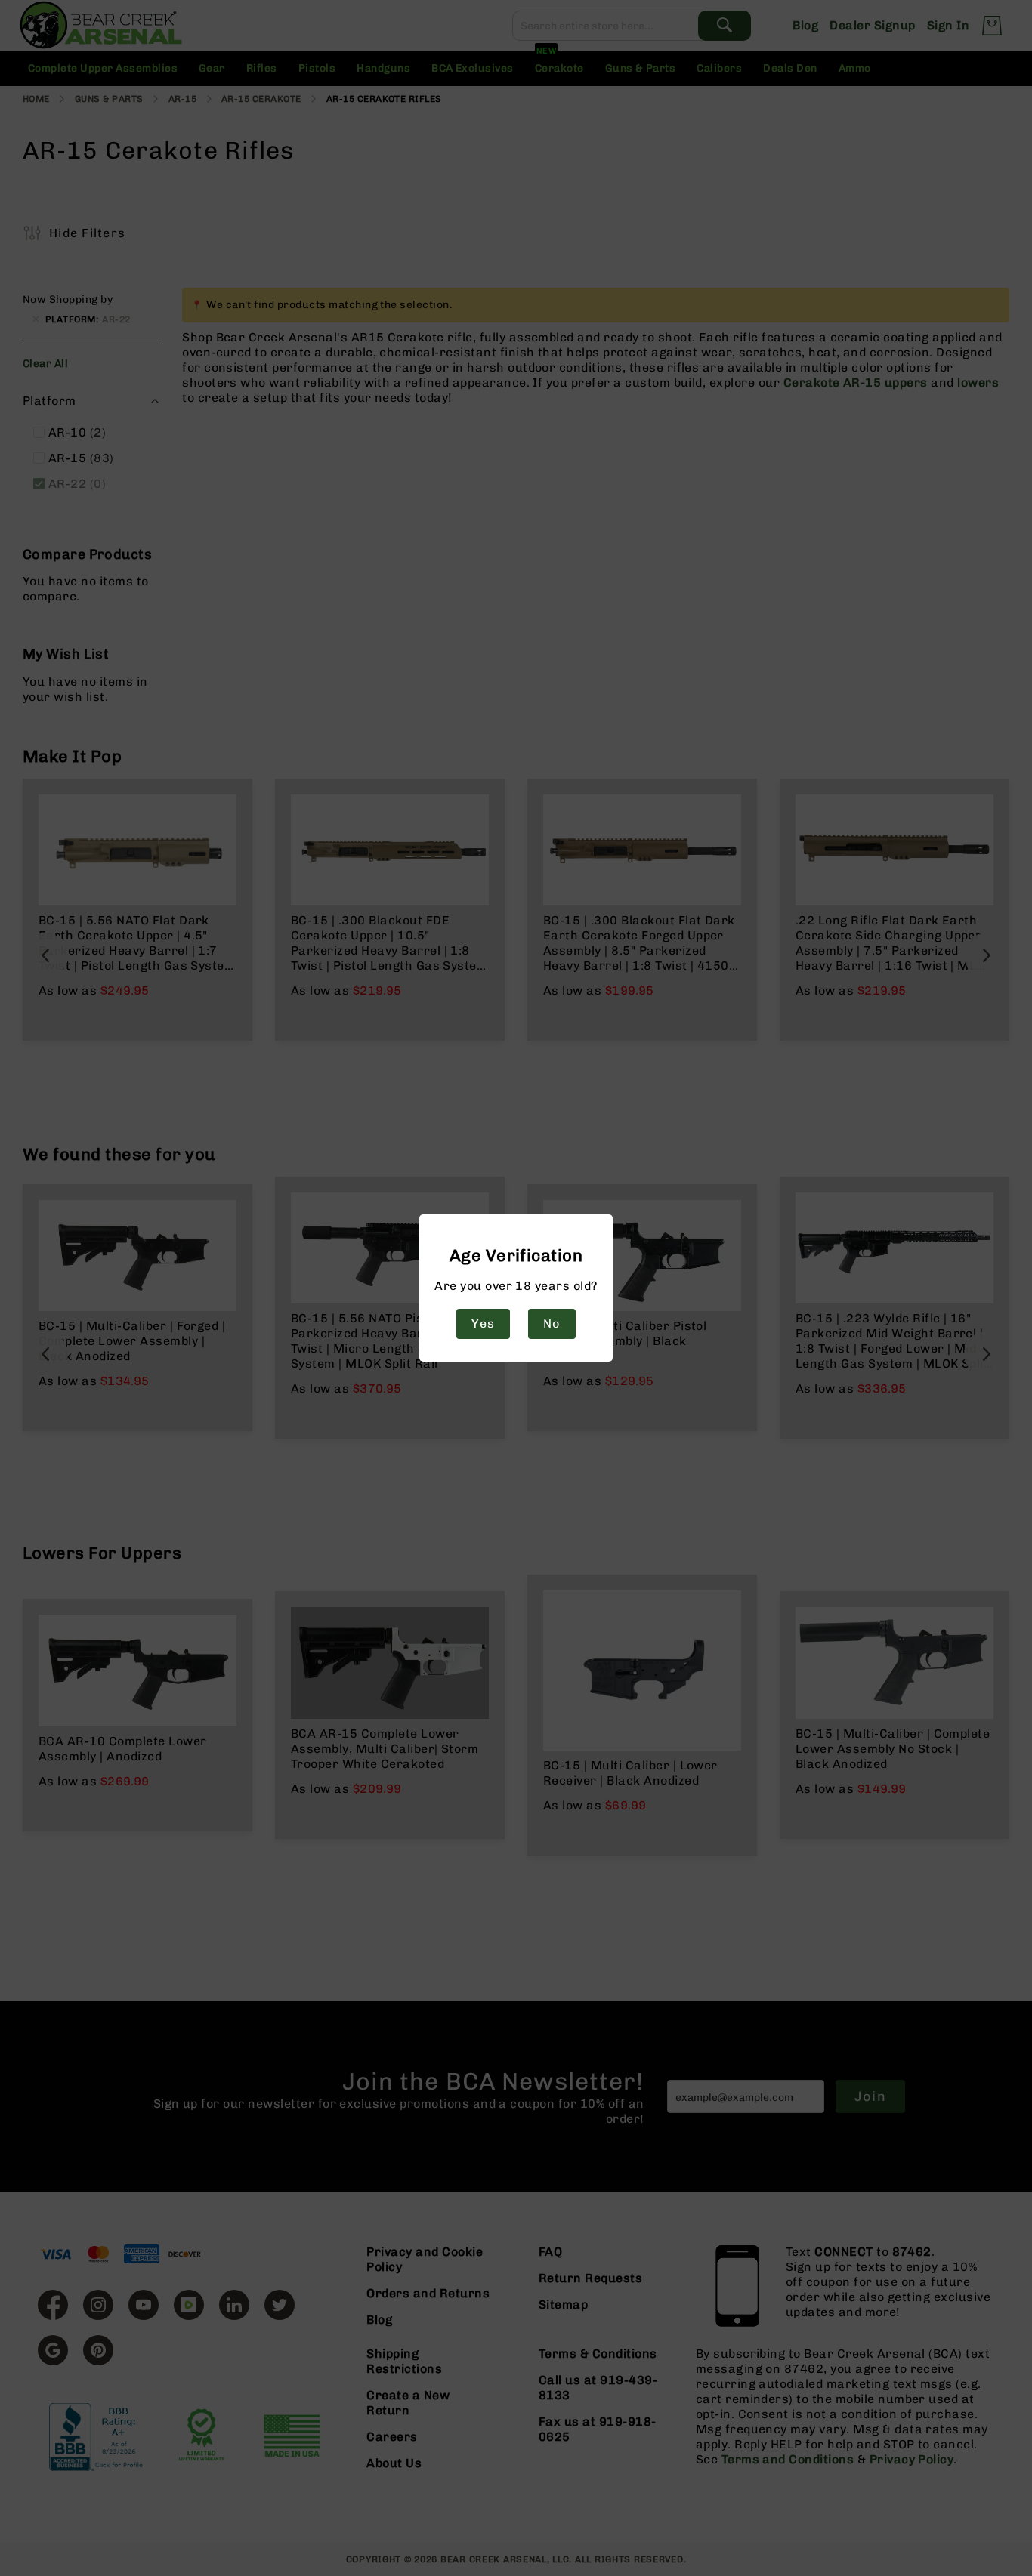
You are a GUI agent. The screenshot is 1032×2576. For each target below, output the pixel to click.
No (552, 1323)
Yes (483, 1323)
